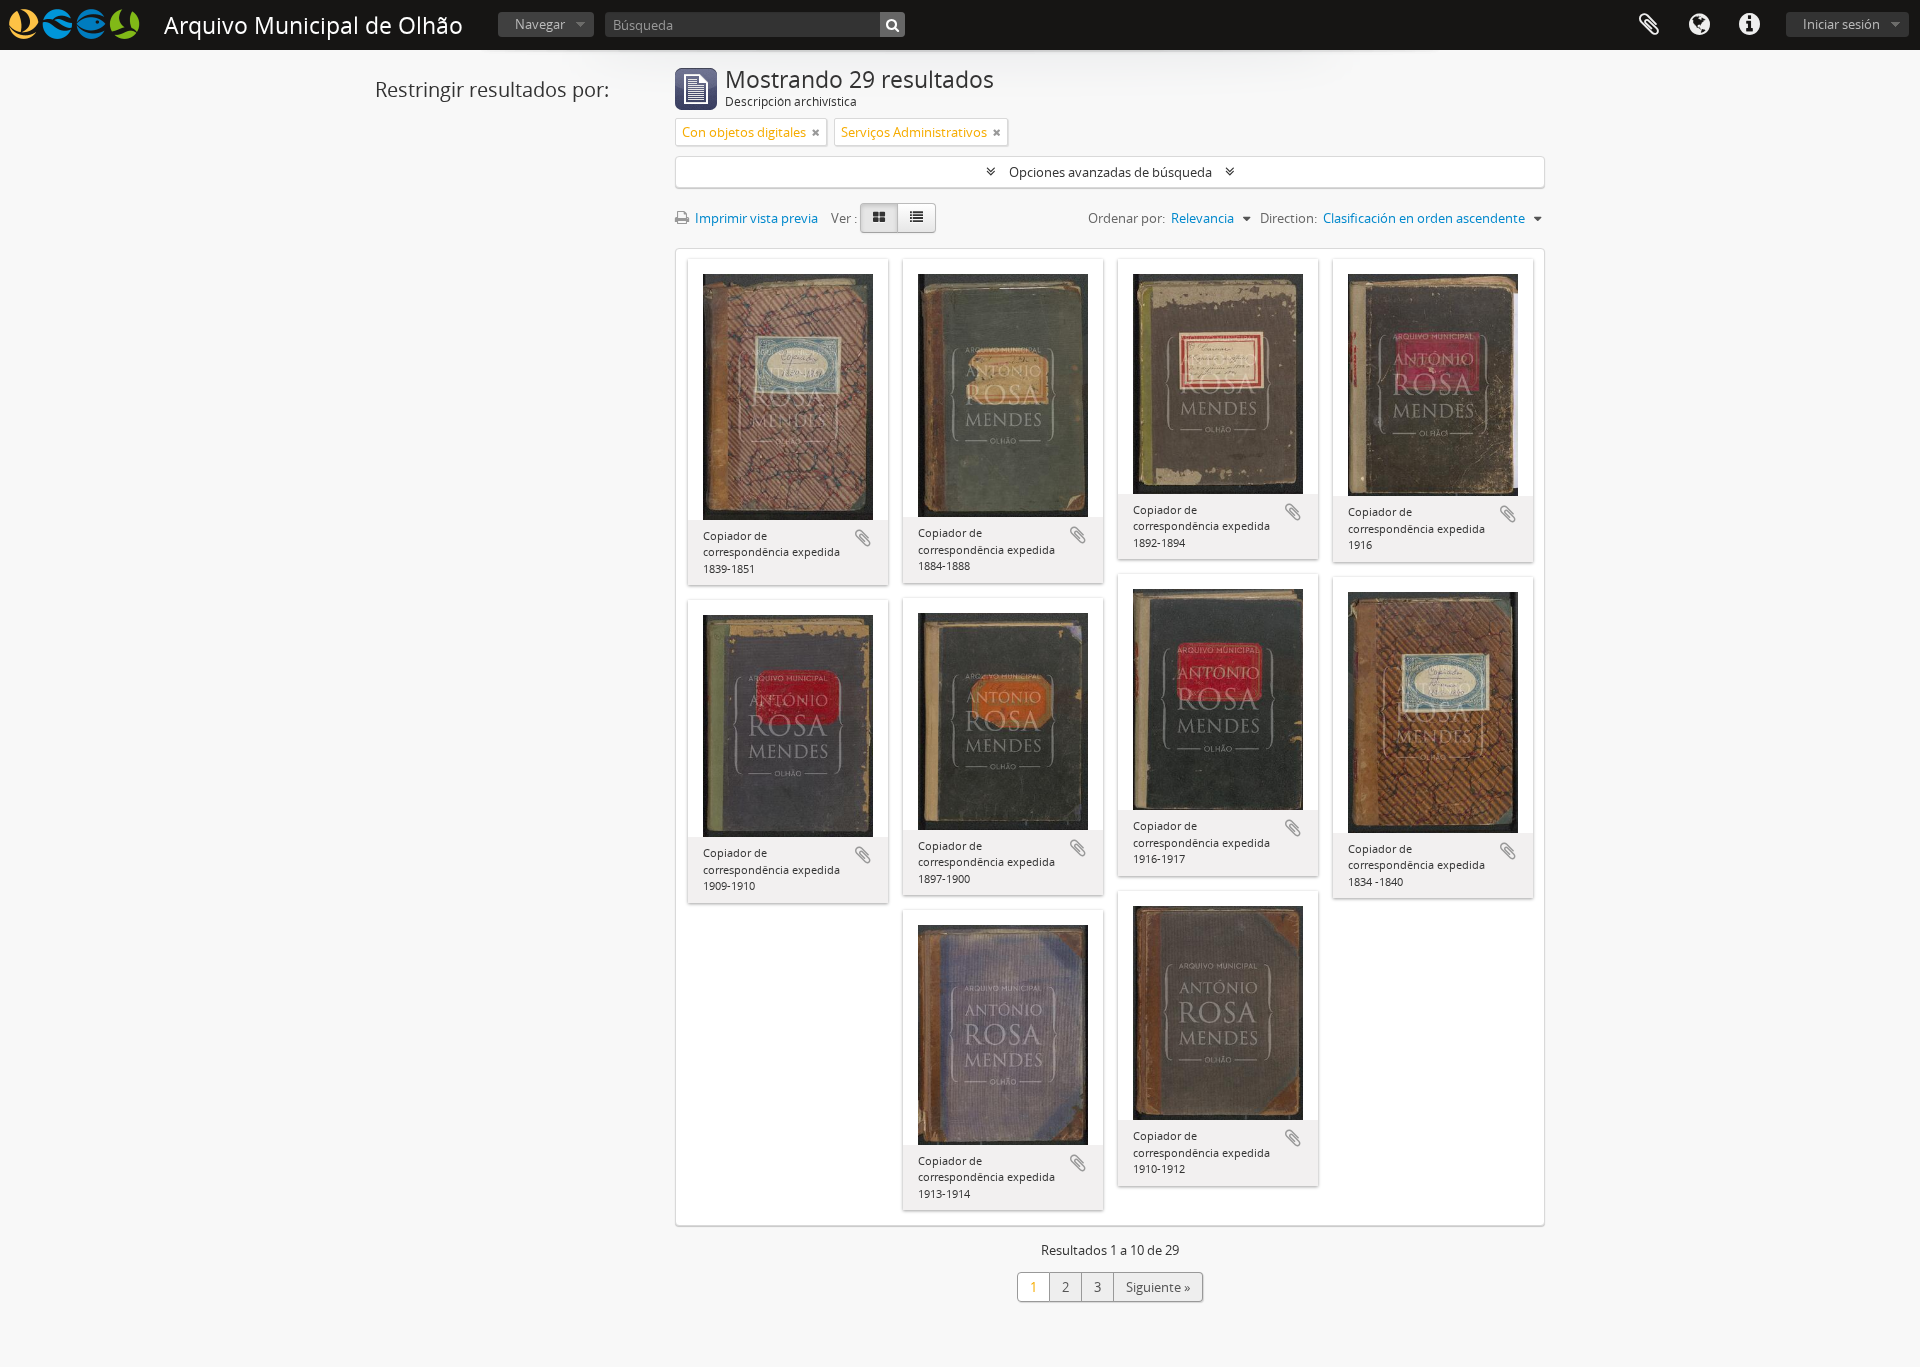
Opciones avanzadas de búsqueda (1110, 172)
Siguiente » (1158, 1287)
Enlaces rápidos (1749, 25)
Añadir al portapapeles (863, 538)
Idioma (1699, 25)
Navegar (540, 24)
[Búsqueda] (892, 24)
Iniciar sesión (1841, 24)
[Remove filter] (816, 132)
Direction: (1288, 218)
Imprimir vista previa (755, 218)
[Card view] (879, 218)
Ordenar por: (1126, 218)
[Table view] (916, 218)
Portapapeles (1649, 25)
